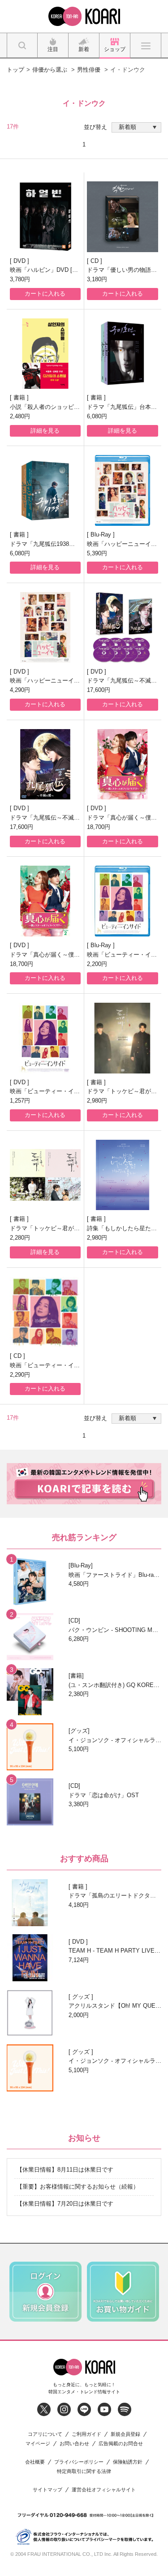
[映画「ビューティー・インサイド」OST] (45, 1312)
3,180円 (97, 279)
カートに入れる (45, 294)
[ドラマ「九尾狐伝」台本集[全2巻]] (123, 354)
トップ (15, 70)
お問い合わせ (74, 2444)
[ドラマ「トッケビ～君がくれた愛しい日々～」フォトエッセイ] (123, 1038)
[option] (45, 2292)
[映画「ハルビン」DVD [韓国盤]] (45, 217)
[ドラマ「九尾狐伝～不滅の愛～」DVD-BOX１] (123, 627)
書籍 (20, 397)
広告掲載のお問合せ (121, 2444)
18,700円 (99, 827)
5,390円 (97, 553)
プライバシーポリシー (79, 2462)
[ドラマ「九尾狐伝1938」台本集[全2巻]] (45, 490)
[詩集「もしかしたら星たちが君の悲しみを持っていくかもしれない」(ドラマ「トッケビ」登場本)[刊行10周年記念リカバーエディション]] (123, 1175)
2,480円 (20, 416)
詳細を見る (45, 431)
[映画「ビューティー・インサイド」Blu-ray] (123, 901)
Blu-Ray (102, 535)
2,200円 (97, 964)
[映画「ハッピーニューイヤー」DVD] (45, 627)
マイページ (38, 2444)
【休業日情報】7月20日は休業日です (65, 2204)
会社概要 (35, 2462)
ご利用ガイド (86, 2434)
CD (95, 261)
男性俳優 (89, 70)
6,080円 (97, 416)
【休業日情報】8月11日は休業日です (65, 2170)
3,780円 (20, 279)
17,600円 (99, 690)
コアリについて (45, 2434)
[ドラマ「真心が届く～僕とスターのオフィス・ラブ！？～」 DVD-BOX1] (123, 764)
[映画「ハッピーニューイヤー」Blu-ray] (123, 490)
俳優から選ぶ (50, 70)
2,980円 (97, 1101)
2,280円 (20, 1238)
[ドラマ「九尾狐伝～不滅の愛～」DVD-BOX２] (45, 764)
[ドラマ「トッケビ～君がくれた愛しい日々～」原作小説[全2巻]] (45, 1175)
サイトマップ (47, 2490)
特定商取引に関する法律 (84, 2471)
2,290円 (20, 1375)
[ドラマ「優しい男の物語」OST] (123, 217)
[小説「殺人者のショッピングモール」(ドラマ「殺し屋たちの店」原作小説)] (45, 354)
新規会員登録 (125, 2434)
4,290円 (20, 690)
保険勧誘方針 (128, 2462)
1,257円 (20, 1101)
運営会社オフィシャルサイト (104, 2490)
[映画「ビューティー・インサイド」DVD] (45, 1038)
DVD (20, 261)
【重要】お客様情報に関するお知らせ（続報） (78, 2187)
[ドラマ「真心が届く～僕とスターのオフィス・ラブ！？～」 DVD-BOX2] (45, 901)
